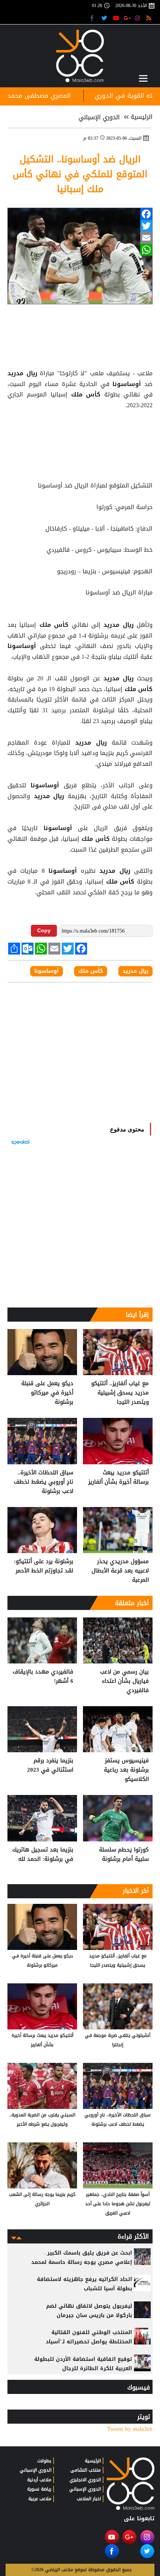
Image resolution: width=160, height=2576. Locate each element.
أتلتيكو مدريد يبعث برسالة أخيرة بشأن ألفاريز (119, 1477)
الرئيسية (142, 117)
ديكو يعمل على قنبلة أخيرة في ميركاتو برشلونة (47, 1393)
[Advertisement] (80, 430)
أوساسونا (127, 384)
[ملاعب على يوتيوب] (116, 18)
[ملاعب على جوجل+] (127, 18)
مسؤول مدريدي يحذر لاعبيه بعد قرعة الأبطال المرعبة (120, 1571)
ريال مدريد (24, 373)
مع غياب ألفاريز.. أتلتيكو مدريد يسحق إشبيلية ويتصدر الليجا (120, 1393)
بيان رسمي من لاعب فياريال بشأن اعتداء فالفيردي (124, 1681)
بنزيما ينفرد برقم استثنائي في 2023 (50, 1765)
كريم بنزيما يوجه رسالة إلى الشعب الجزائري (42, 2199)
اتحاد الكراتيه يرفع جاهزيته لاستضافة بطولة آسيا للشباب (84, 2284)
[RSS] (150, 18)
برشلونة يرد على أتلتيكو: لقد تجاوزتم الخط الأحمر (44, 1566)
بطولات (44, 2461)
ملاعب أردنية (39, 2480)
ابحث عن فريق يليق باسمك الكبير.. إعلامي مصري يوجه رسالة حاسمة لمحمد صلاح (82, 2262)
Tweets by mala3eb (130, 2429)
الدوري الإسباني (99, 117)
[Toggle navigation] (143, 78)
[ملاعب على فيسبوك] (94, 18)
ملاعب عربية (40, 2499)
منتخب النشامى (86, 2470)
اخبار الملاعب (89, 2499)
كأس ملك (86, 395)
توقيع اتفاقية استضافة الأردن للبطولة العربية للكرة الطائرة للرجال (83, 2364)
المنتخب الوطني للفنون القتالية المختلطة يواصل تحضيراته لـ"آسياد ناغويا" (89, 2342)
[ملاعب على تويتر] (105, 18)
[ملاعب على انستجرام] (139, 18)
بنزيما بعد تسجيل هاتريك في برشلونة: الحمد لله (43, 1855)
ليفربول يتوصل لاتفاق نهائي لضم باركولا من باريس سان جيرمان (89, 2311)
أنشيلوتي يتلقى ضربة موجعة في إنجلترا (118, 2040)
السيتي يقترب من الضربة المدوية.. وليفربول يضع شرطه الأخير (42, 2120)
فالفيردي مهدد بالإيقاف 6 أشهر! (43, 1677)
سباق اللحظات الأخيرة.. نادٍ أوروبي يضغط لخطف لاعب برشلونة (44, 1482)
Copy (44, 930)
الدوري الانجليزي (85, 2480)
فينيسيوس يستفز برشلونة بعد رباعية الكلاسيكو (126, 1770)
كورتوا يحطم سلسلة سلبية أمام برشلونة (124, 1855)
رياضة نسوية (39, 2489)
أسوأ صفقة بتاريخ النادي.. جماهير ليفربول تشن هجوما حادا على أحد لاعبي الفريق (118, 2204)
